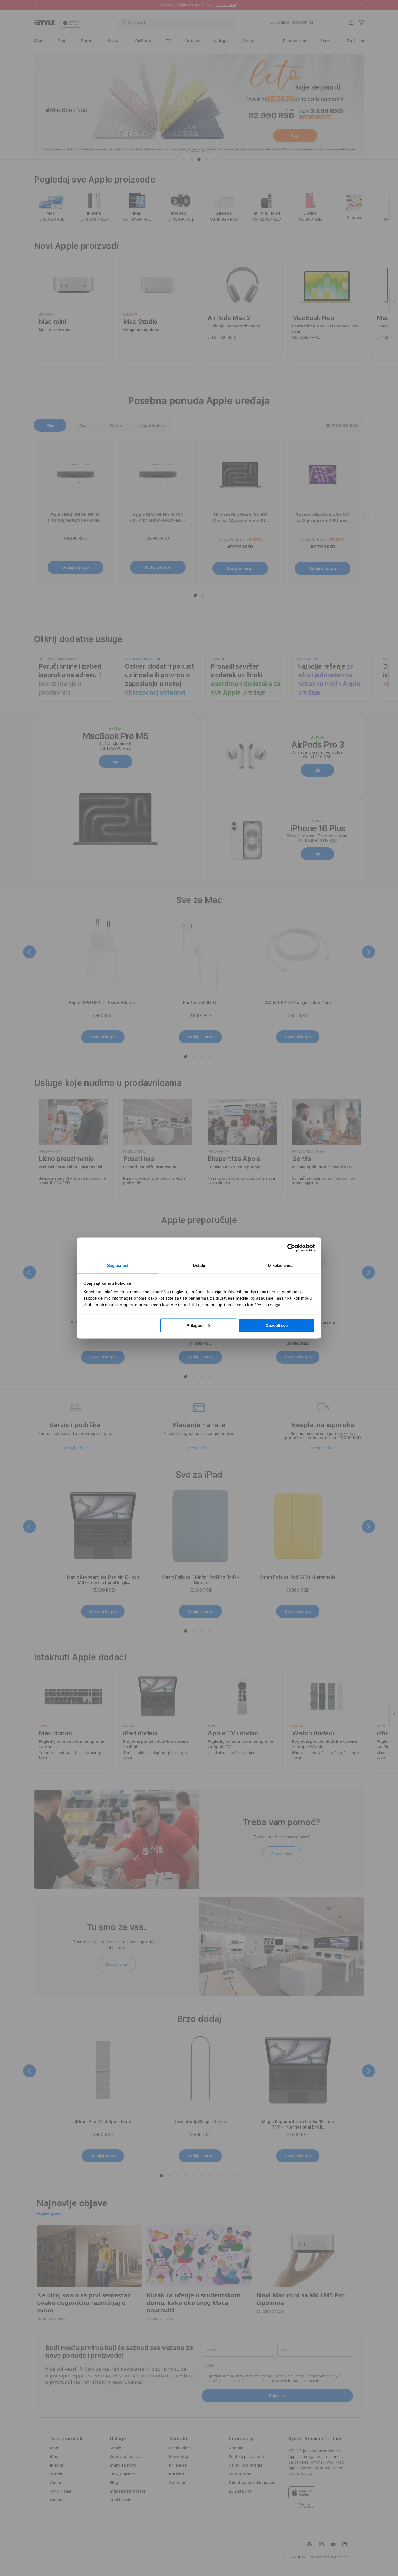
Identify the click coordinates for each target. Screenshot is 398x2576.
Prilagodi (195, 1325)
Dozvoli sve (277, 1325)
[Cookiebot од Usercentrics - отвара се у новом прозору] (291, 1248)
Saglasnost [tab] (118, 1265)
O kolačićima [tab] (280, 1265)
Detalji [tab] (199, 1265)
